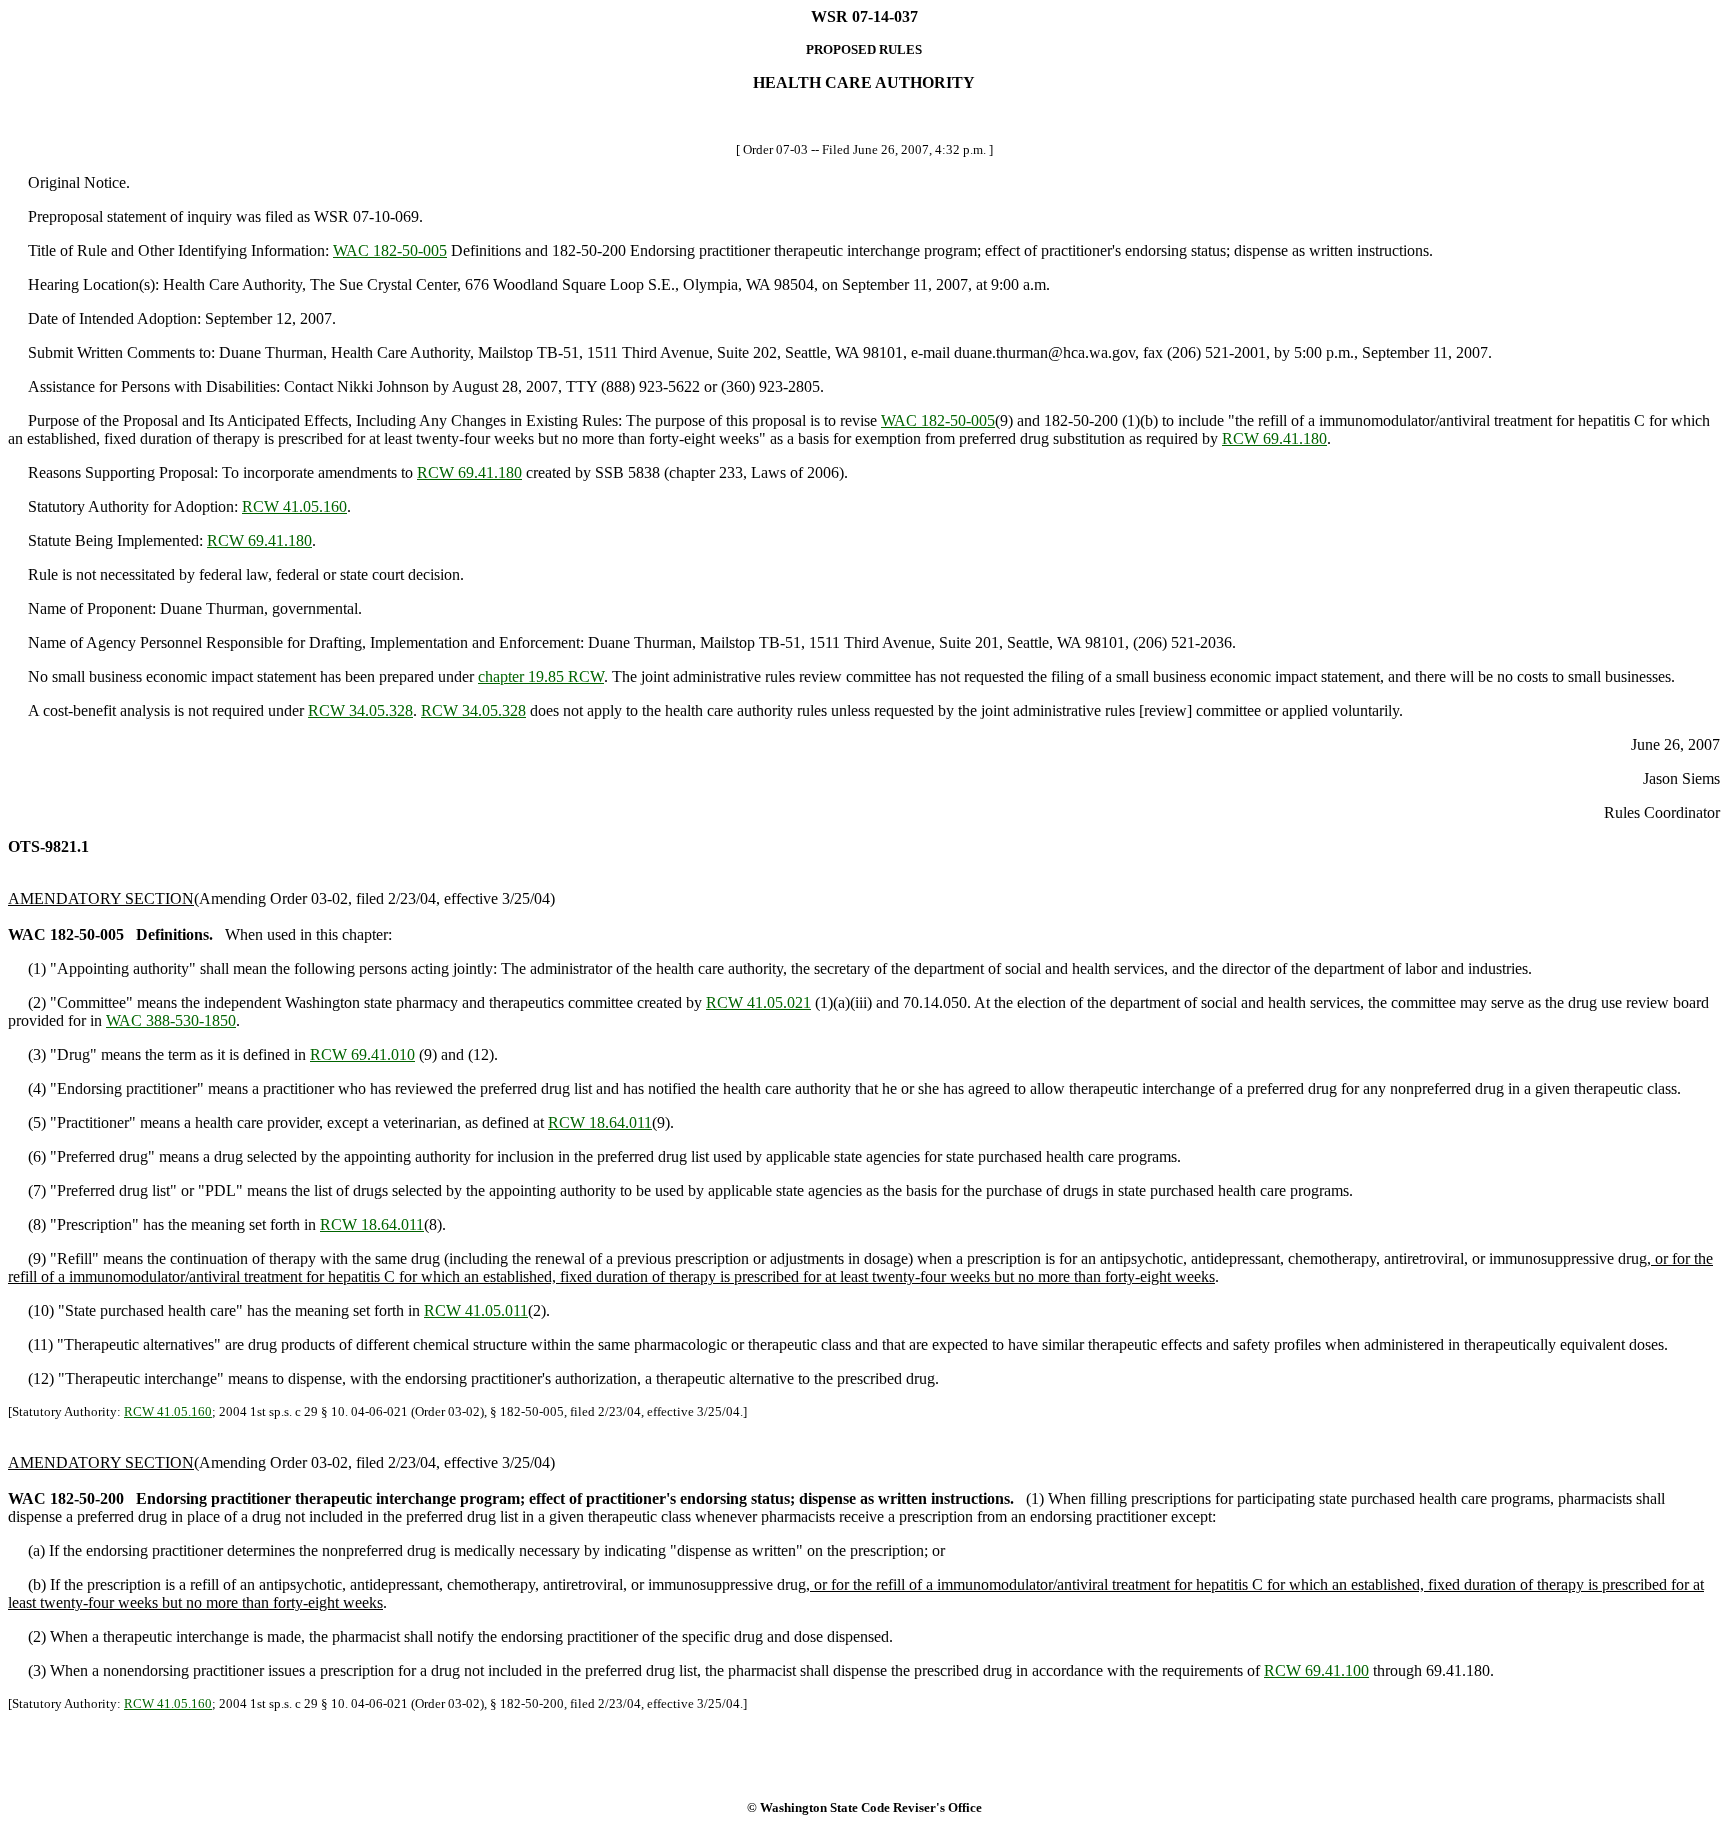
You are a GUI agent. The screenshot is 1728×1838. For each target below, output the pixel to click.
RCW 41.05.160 (294, 506)
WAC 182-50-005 (390, 250)
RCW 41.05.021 (758, 1002)
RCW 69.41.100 (1316, 1670)
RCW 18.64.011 (600, 1122)
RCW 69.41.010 (362, 1054)
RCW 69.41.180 (1274, 438)
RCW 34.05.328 (360, 710)
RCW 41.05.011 (476, 1310)
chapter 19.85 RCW (541, 676)
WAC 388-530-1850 (171, 1020)
